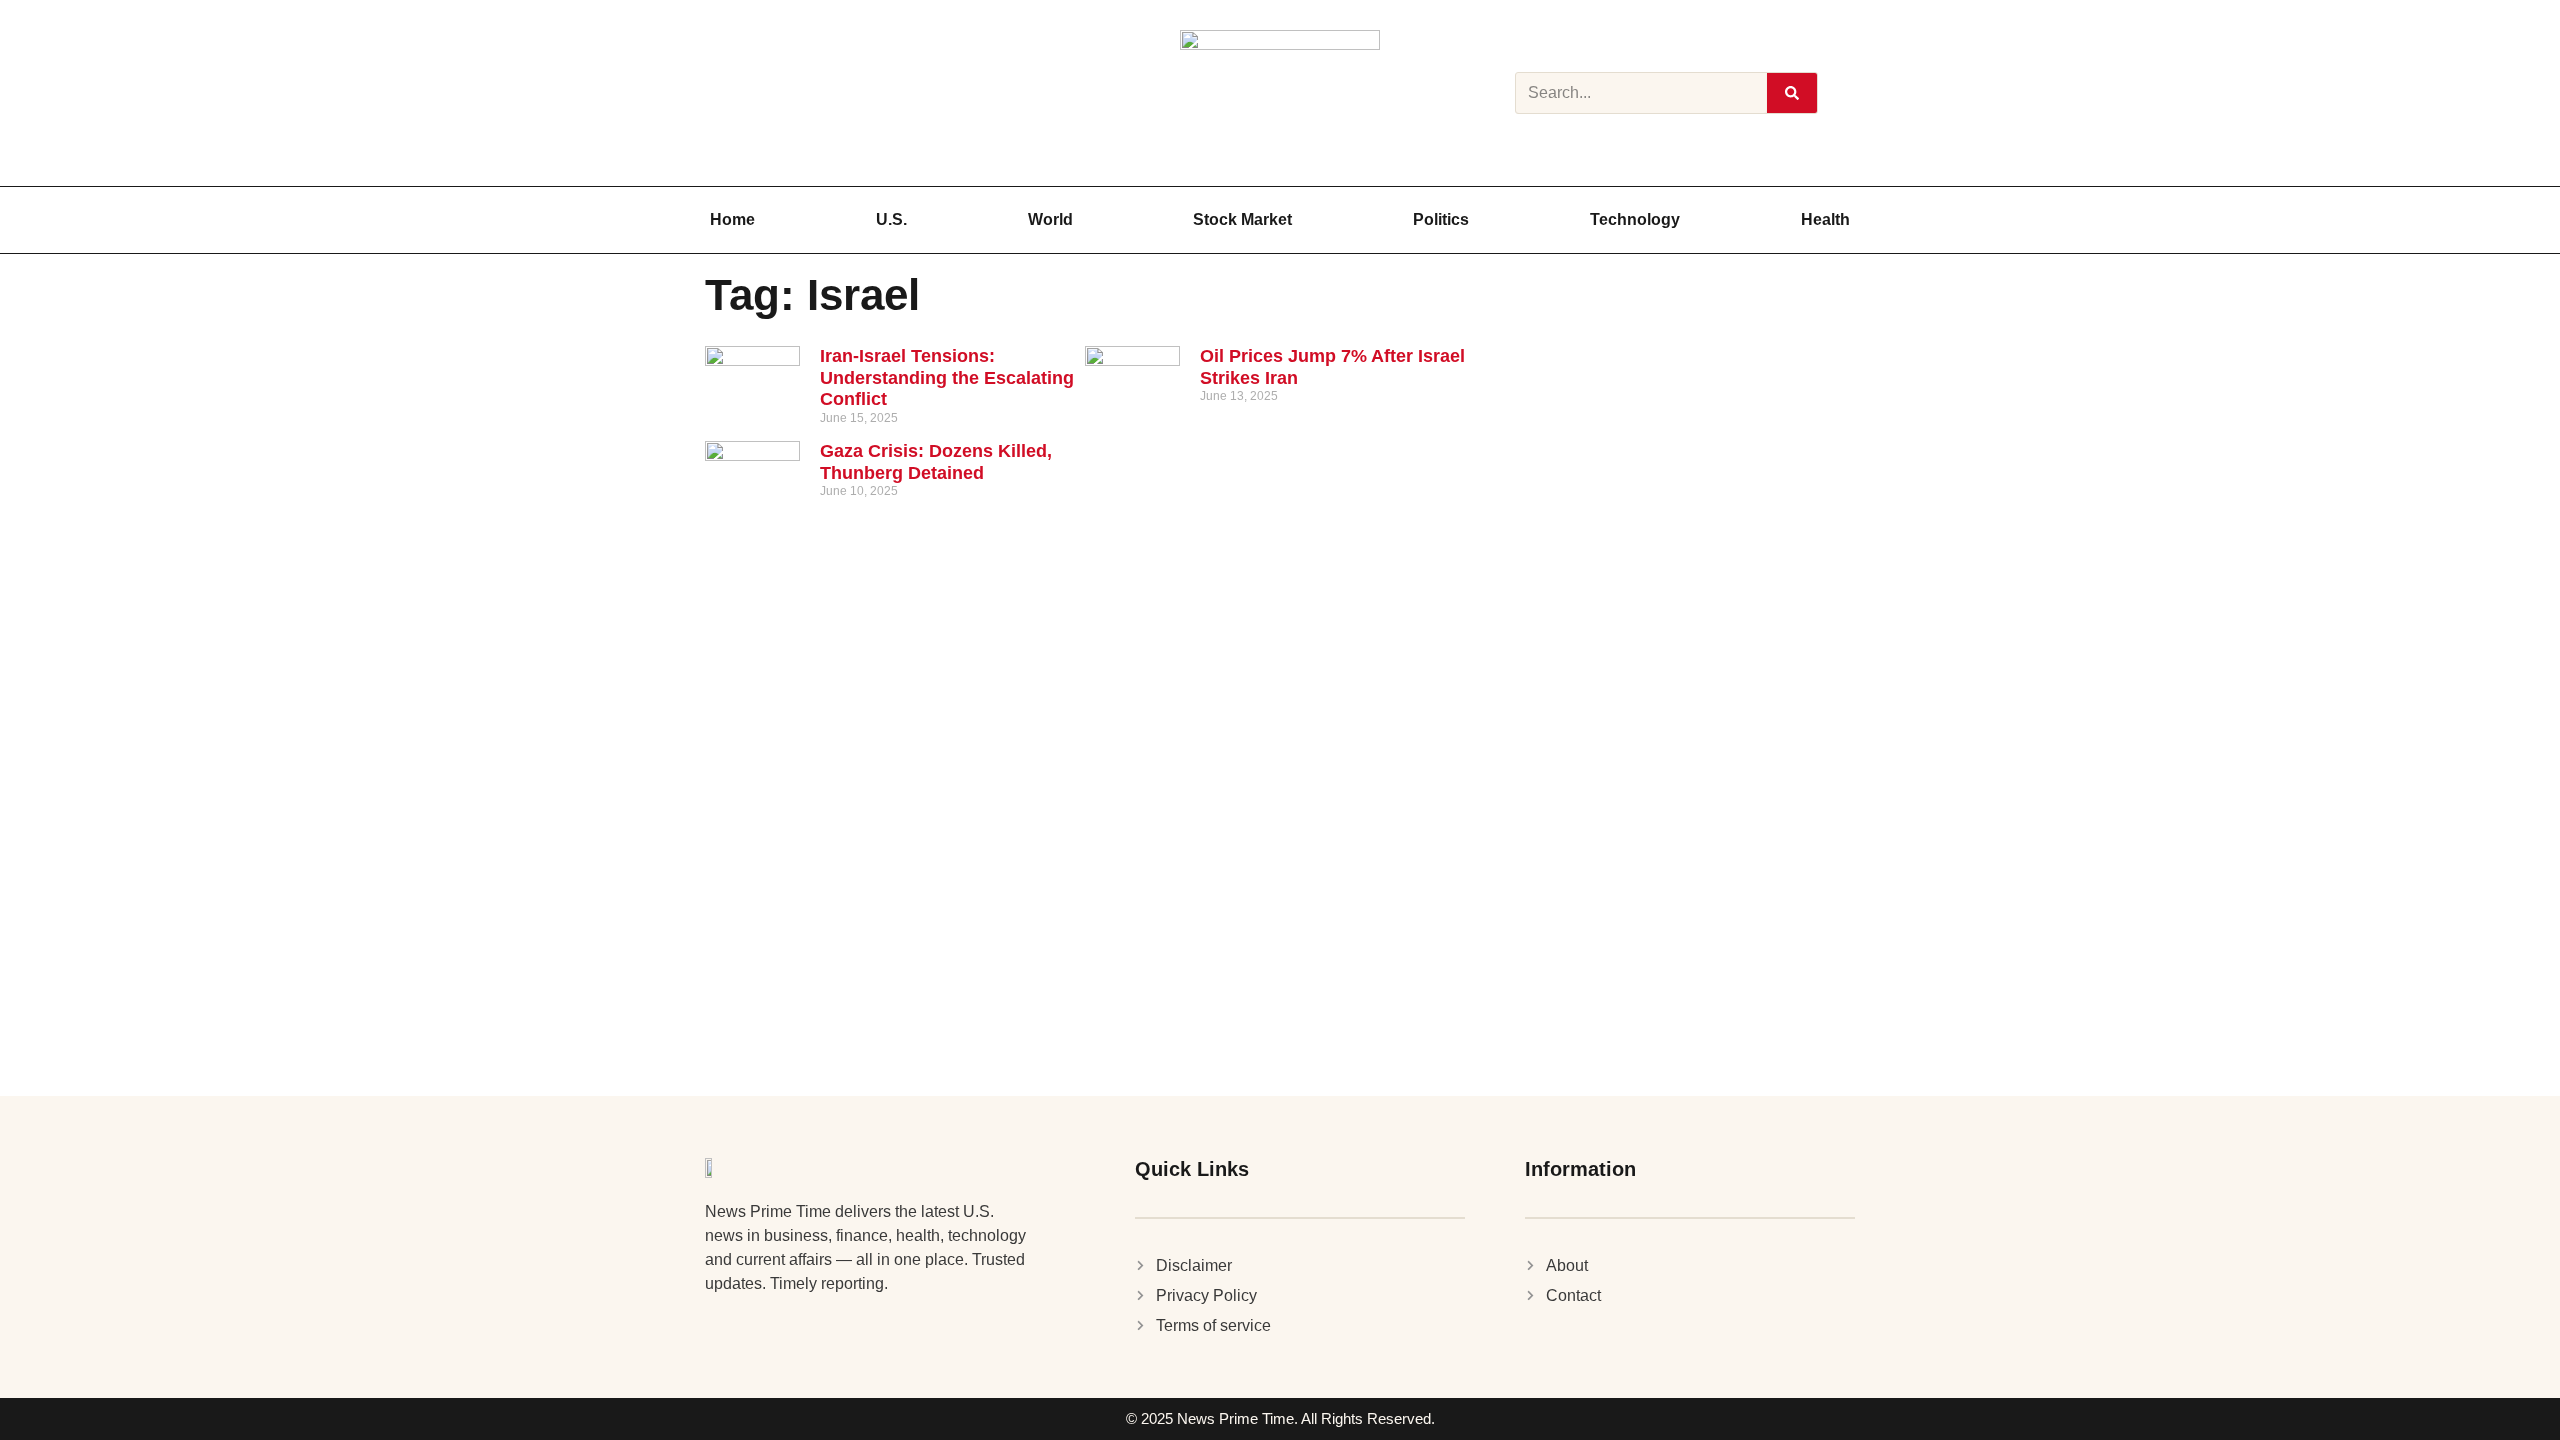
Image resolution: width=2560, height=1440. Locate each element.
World (1050, 219)
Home (732, 219)
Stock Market (1242, 219)
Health (1825, 219)
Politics (1441, 219)
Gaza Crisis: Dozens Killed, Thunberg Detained (936, 462)
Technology (1635, 219)
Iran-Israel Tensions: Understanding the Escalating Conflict (947, 377)
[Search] (1792, 93)
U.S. (891, 219)
